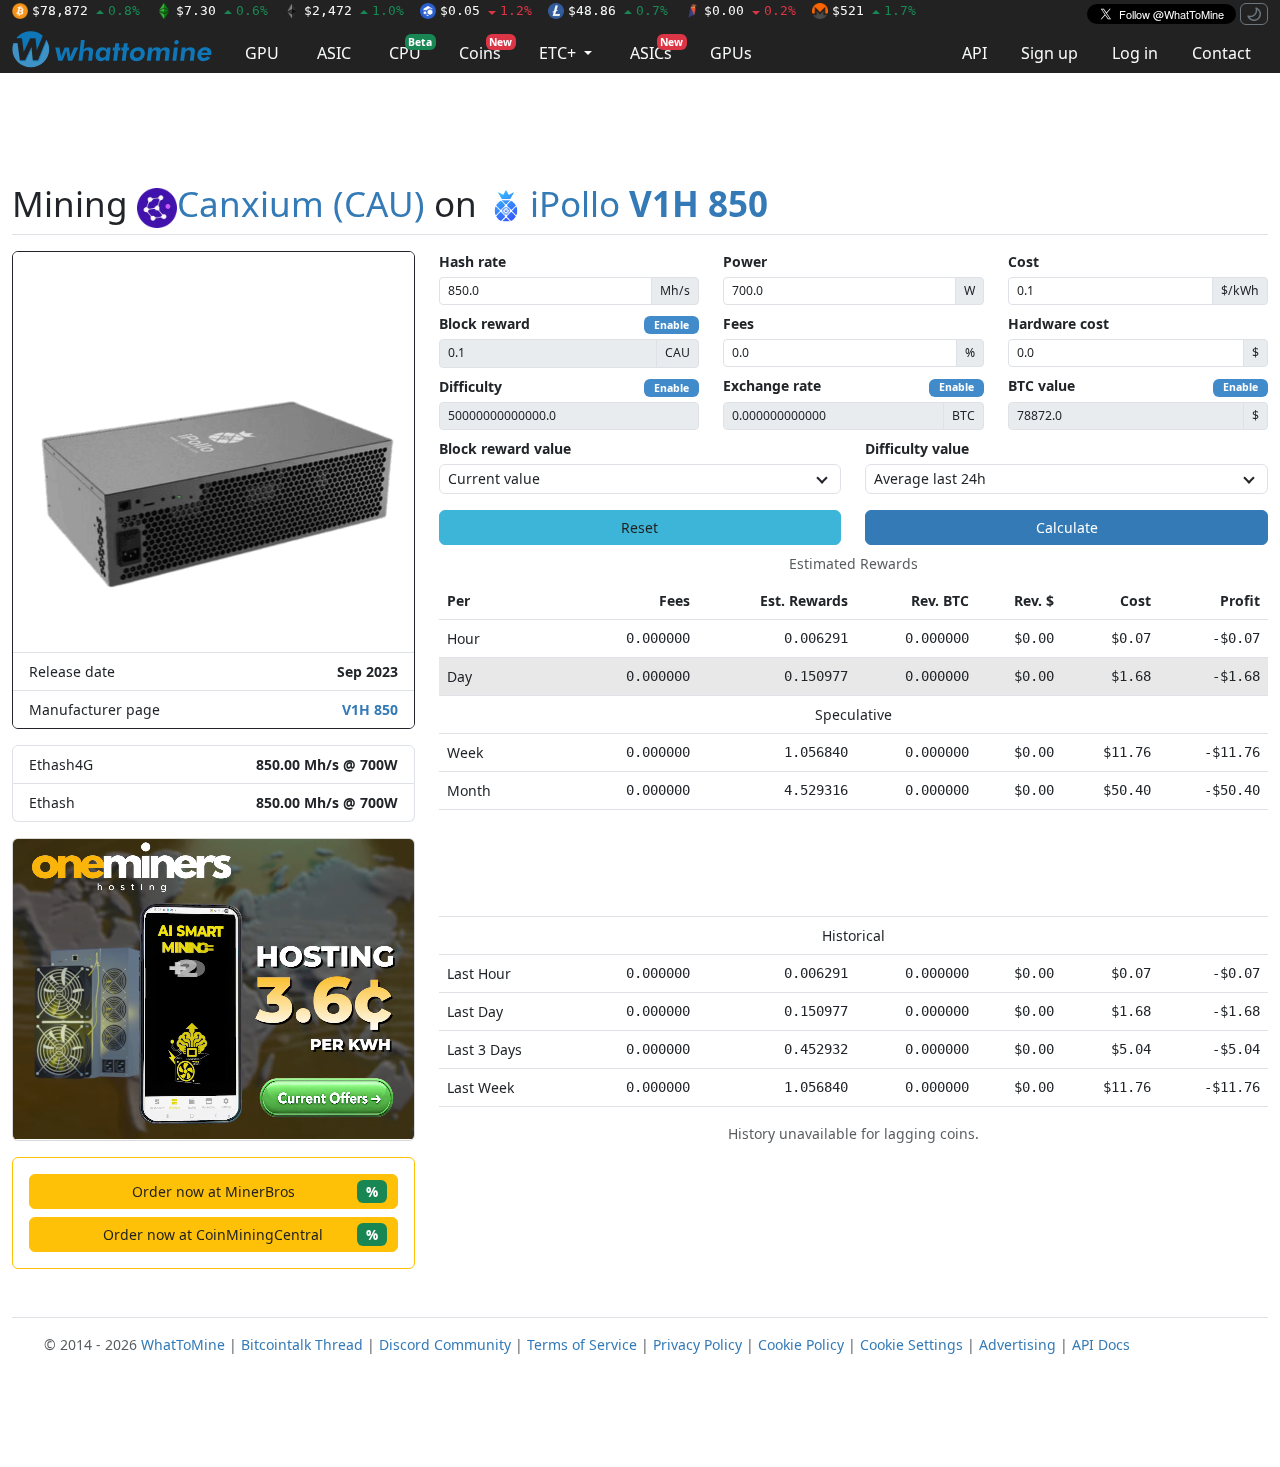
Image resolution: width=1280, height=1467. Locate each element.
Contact (1221, 53)
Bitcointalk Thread (302, 1344)
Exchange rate (772, 385)
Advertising (1017, 1344)
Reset (639, 527)
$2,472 (354, 10)
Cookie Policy (801, 1344)
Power (745, 261)
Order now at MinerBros (255, 1191)
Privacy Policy (697, 1344)
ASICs (656, 49)
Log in (1135, 53)
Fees (738, 323)
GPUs (731, 53)
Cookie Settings (911, 1344)
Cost (1023, 261)
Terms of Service (582, 1344)
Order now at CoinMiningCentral (240, 1234)
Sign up (1049, 53)
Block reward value (505, 448)
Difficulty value (917, 448)
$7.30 (222, 10)
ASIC (334, 53)
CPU (410, 49)
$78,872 (86, 10)
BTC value (1041, 385)
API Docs (1101, 1344)
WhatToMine (183, 1344)
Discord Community (445, 1344)
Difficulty (470, 386)
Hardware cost (1058, 323)
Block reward (484, 323)
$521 (874, 10)
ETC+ (559, 53)
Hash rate (472, 261)
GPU (262, 53)
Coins (485, 49)
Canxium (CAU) (301, 203)
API (974, 53)
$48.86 (618, 10)
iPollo (649, 203)
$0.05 (486, 10)
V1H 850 (370, 709)
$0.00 (750, 10)
